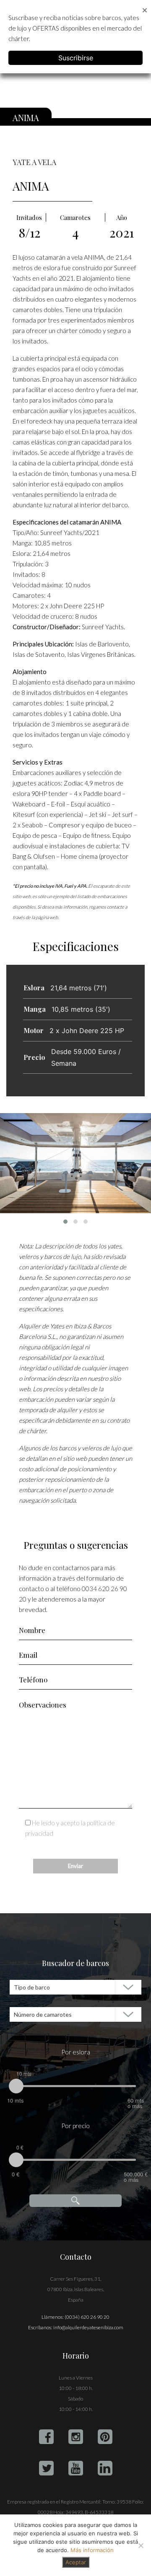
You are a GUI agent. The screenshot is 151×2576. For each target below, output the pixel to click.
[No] (141, 2545)
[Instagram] (76, 2437)
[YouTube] (76, 2468)
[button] (65, 1222)
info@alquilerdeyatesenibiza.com (88, 2327)
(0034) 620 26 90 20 (87, 2317)
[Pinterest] (105, 2437)
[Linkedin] (105, 2468)
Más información (92, 2550)
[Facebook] (46, 2437)
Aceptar (76, 2562)
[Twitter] (46, 2468)
